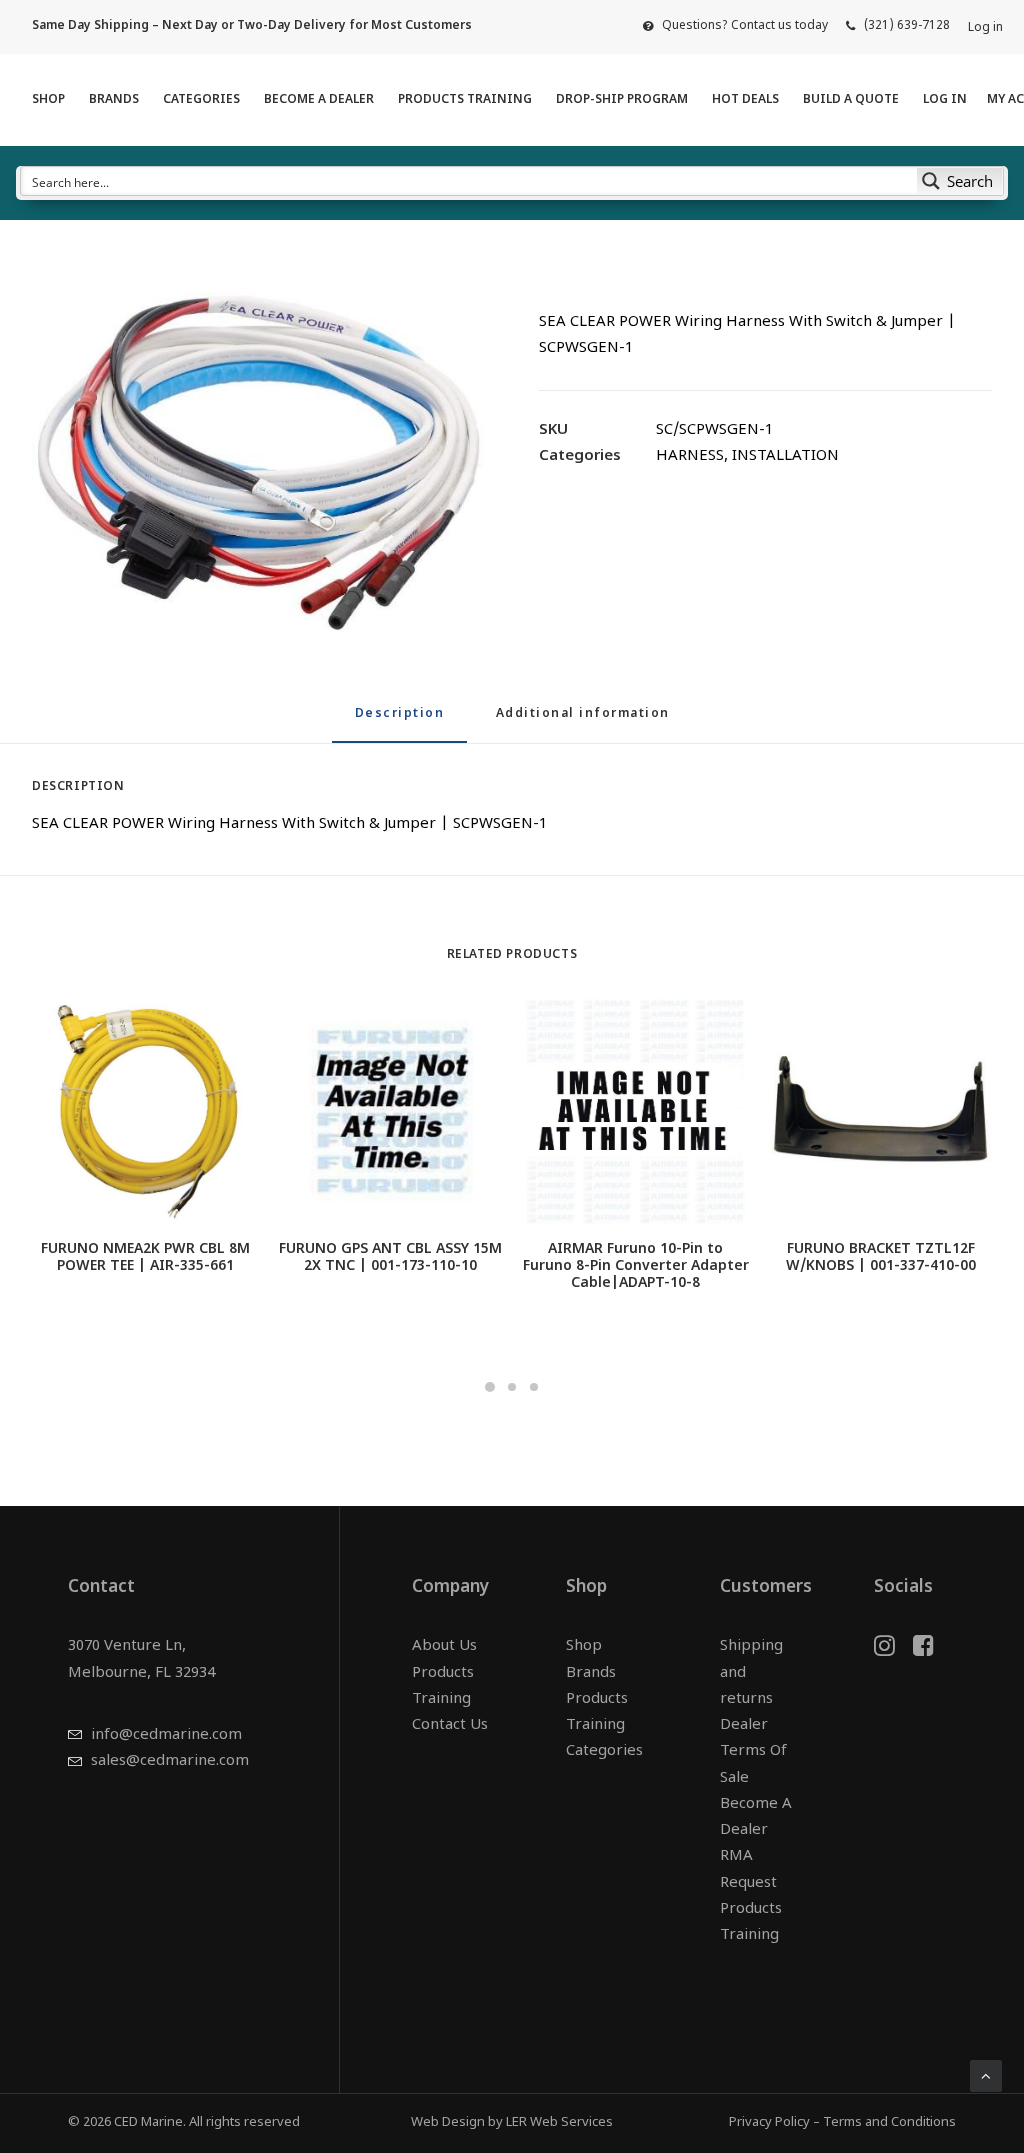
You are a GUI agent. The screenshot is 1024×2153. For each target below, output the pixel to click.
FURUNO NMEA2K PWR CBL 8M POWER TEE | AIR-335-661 (145, 1258)
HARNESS (690, 456)
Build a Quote (851, 100)
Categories (201, 100)
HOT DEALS (745, 100)
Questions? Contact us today (745, 26)
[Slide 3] (534, 1387)
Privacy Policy (769, 2122)
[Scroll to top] (986, 2076)
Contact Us (450, 1725)
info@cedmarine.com (166, 1735)
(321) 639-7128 (907, 26)
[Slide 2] (512, 1387)
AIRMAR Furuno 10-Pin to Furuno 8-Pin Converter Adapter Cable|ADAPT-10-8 (636, 1266)
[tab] (583, 722)
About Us (444, 1646)
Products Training (465, 100)
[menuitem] (735, 26)
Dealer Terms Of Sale (753, 1752)
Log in (985, 28)
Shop (48, 100)
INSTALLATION (785, 456)
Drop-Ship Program (622, 100)
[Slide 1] (490, 1387)
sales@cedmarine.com (170, 1761)
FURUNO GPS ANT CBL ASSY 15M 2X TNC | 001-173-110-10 (390, 1258)
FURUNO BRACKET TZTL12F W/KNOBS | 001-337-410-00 (881, 1258)
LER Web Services (559, 2122)
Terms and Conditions (889, 2122)
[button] (258, 462)
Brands (114, 100)
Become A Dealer (319, 100)
